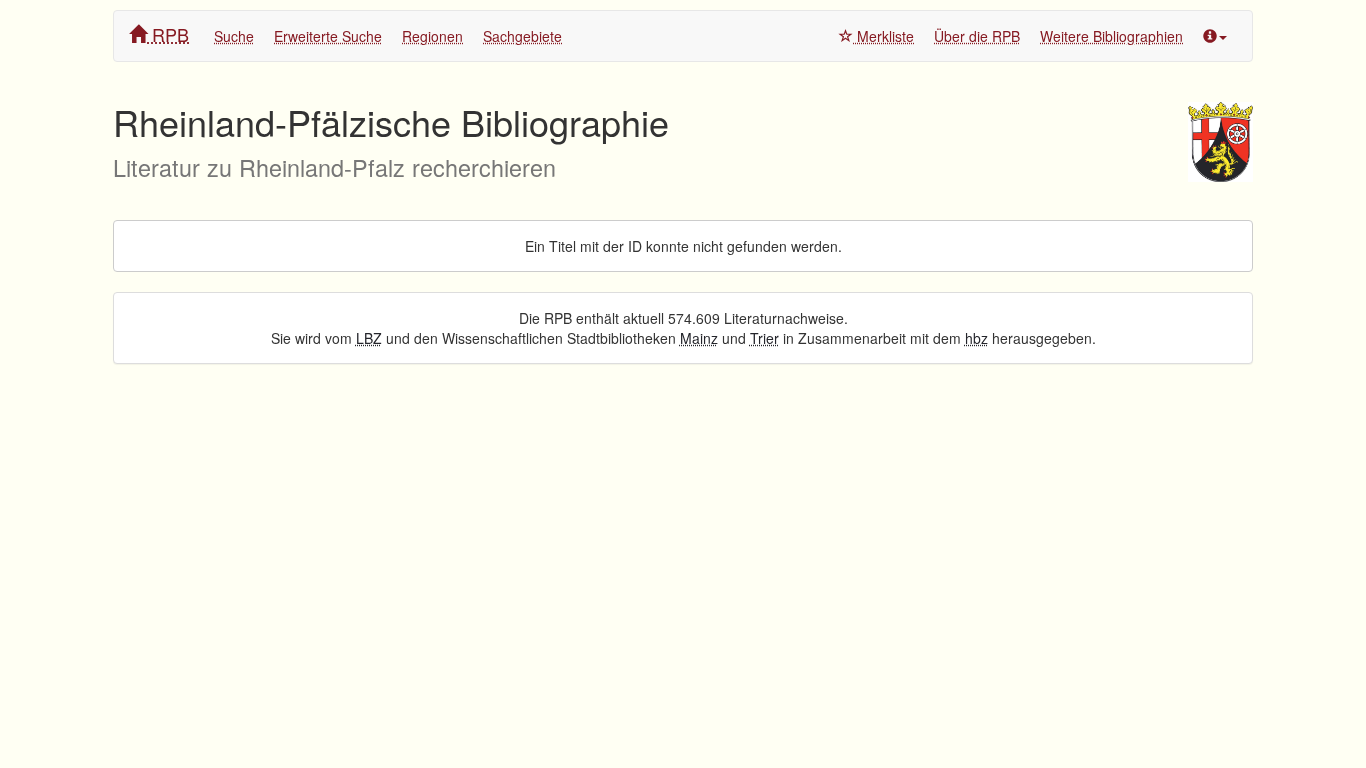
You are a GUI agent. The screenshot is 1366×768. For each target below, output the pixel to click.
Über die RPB (977, 36)
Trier (764, 338)
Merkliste (883, 36)
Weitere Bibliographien (1111, 36)
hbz (976, 338)
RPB (168, 34)
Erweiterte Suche (328, 36)
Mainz (699, 338)
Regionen (432, 36)
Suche (234, 36)
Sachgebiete (522, 36)
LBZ (369, 338)
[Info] (1215, 36)
